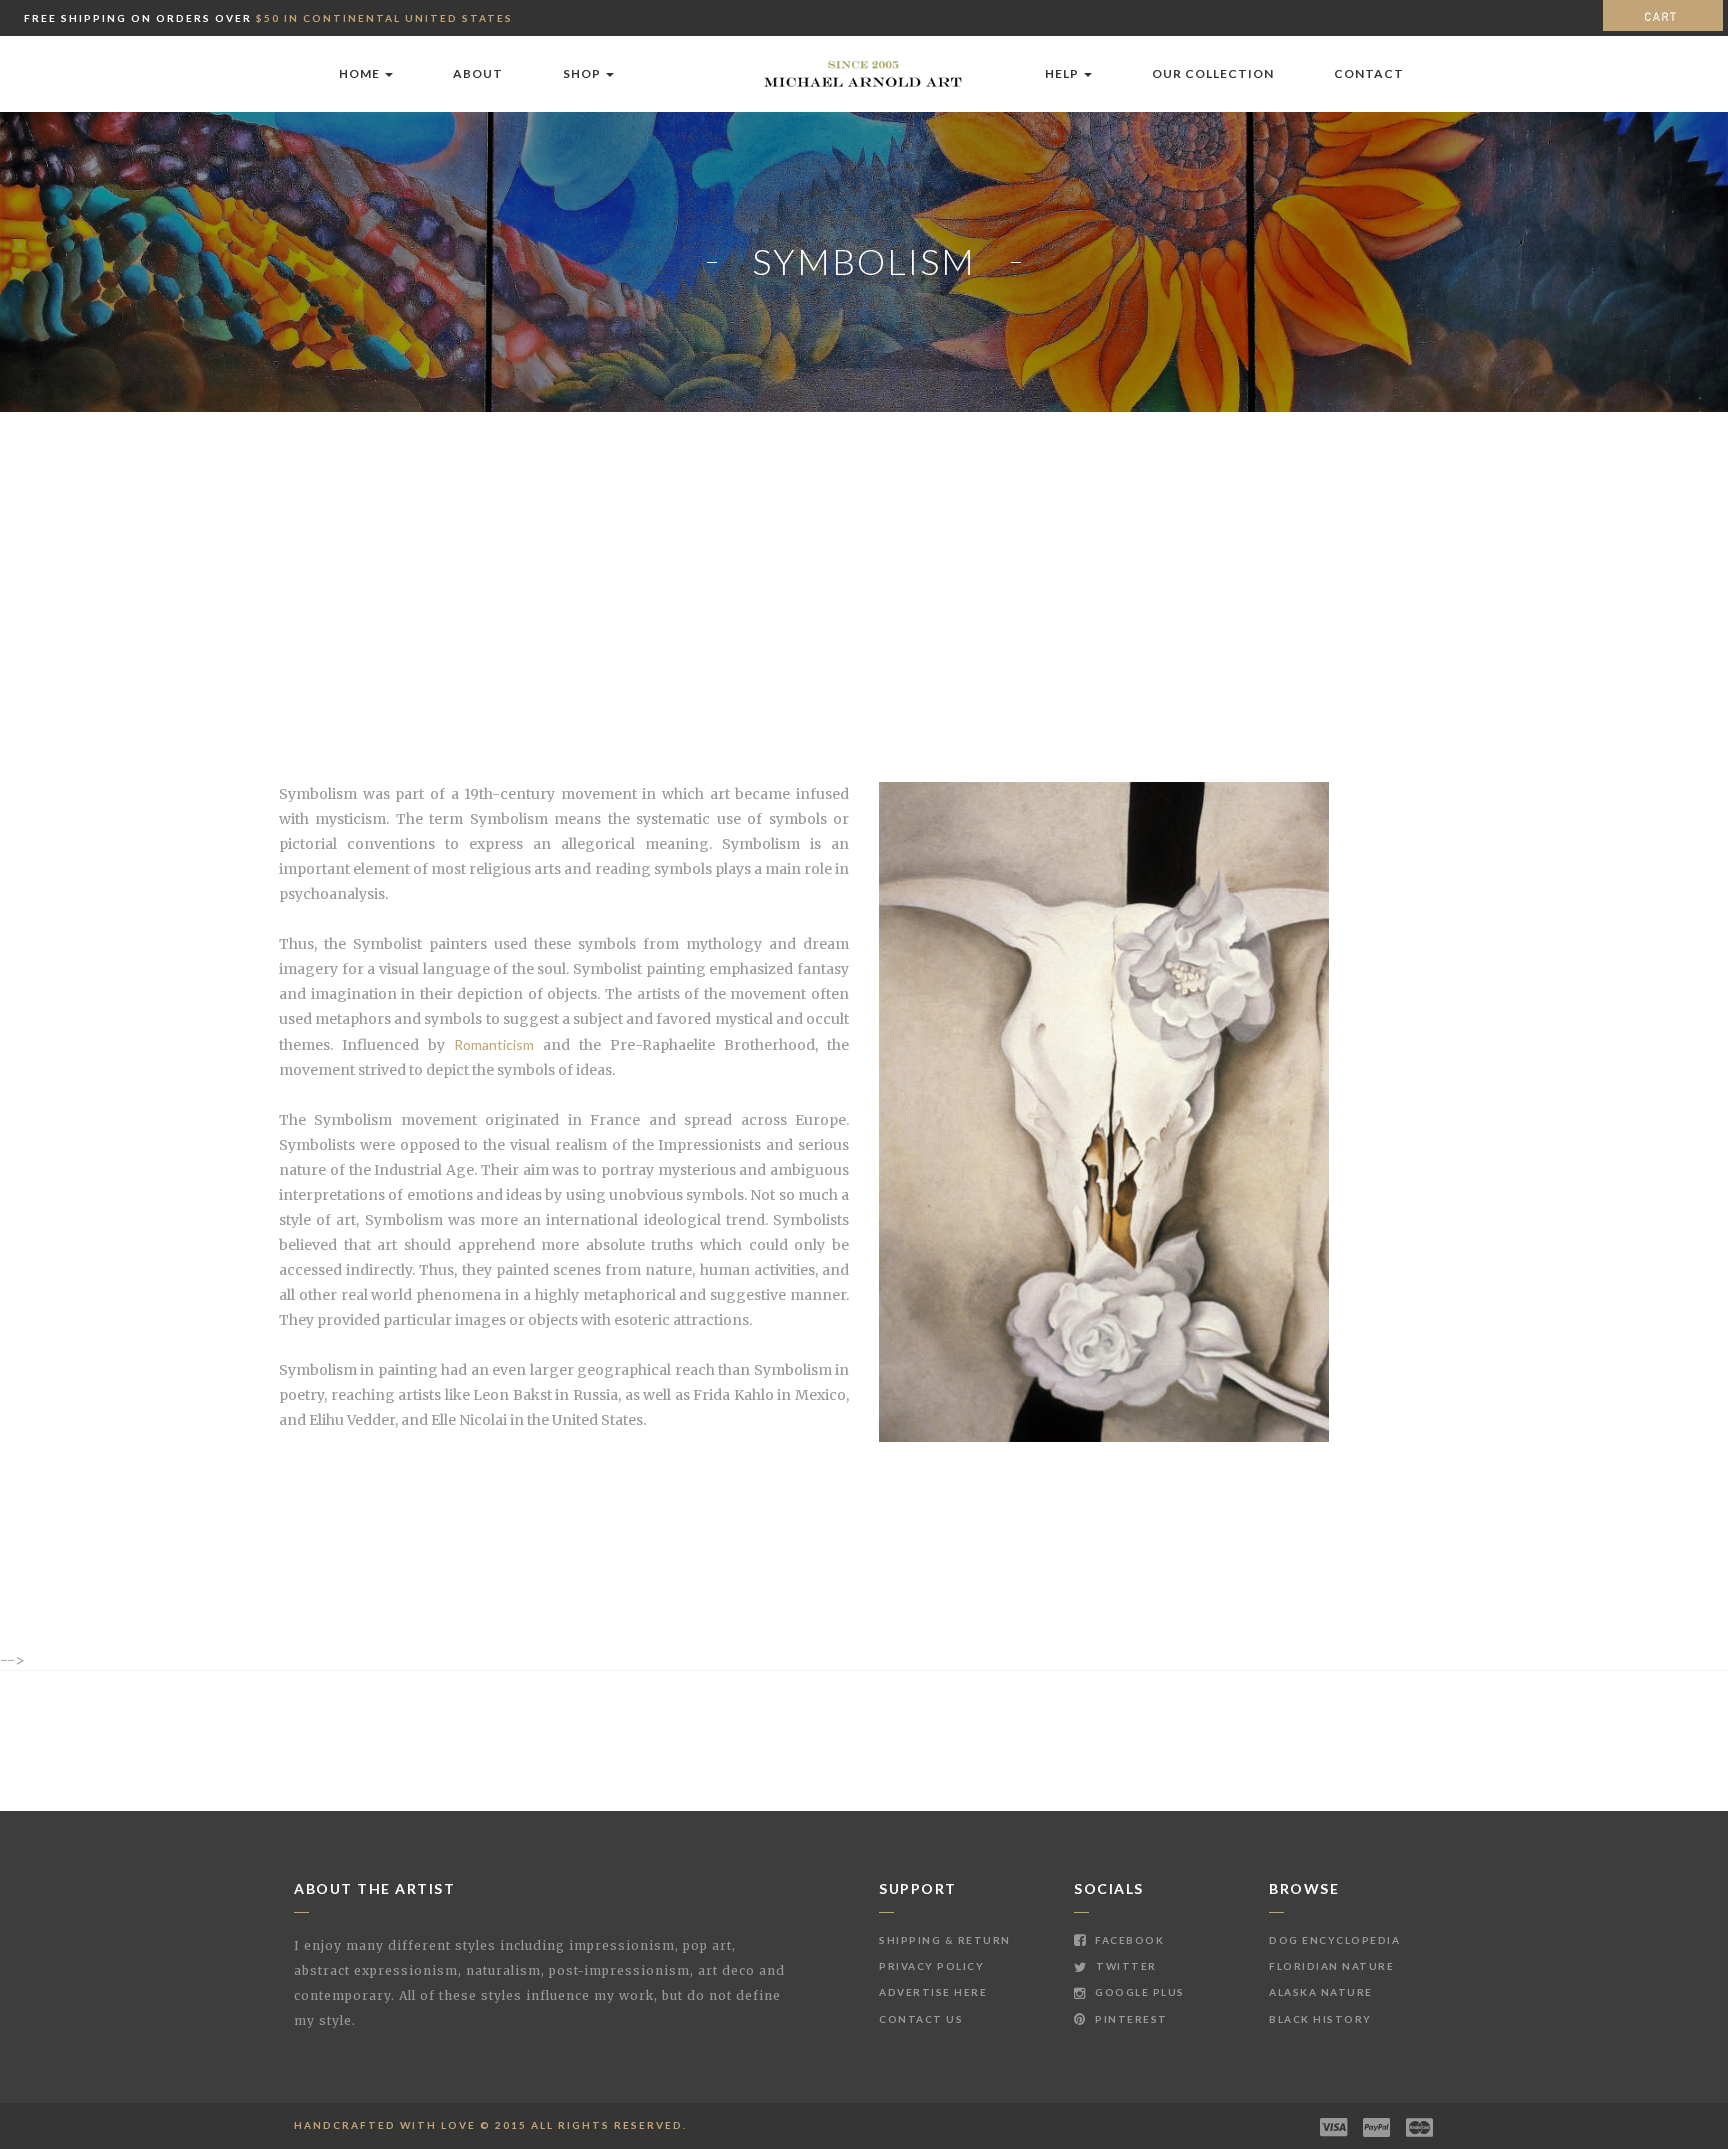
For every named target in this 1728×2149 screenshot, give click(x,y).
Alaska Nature (1321, 1992)
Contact (1369, 73)
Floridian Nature (1331, 1966)
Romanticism (494, 1044)
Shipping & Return (945, 1940)
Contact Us (921, 2019)
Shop (583, 73)
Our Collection (1213, 73)
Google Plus (1138, 1992)
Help (1063, 73)
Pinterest (1130, 2019)
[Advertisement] (864, 562)
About (478, 73)
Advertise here (933, 1992)
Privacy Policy (931, 1966)
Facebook (1128, 1940)
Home (361, 73)
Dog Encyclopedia (1334, 1940)
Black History (1320, 2019)
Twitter (1125, 1966)
